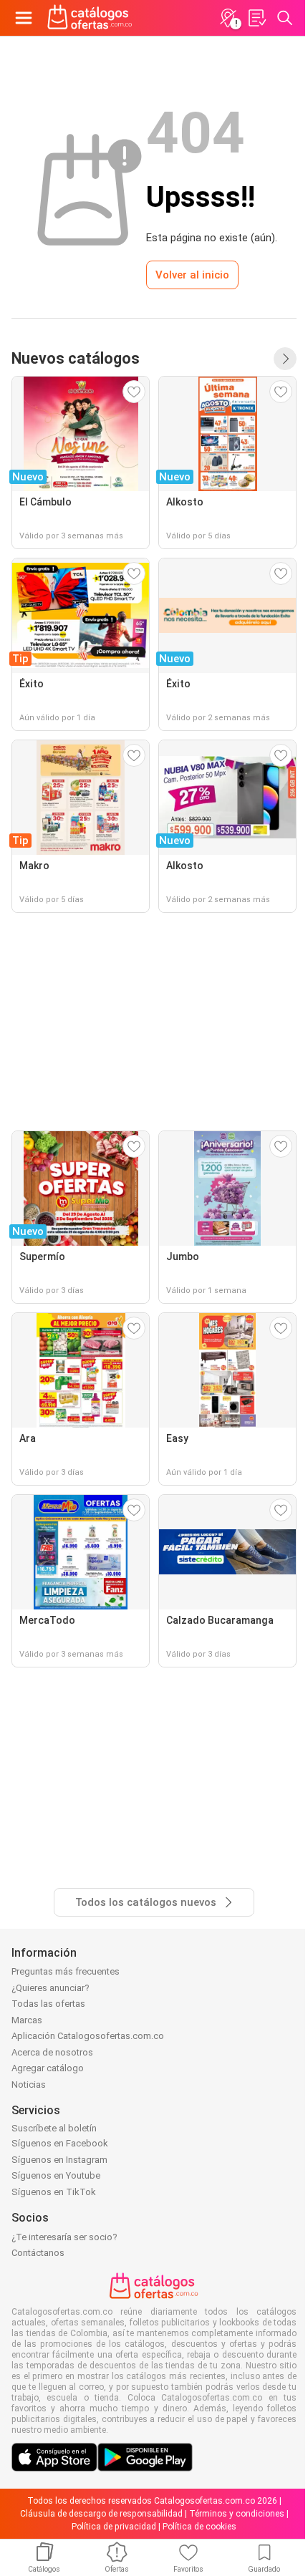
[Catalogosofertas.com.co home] (90, 18)
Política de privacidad (114, 2527)
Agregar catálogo (48, 2068)
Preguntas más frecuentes (66, 1971)
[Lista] (256, 18)
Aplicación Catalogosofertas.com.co (88, 2036)
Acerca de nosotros (52, 2052)
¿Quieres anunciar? (50, 1988)
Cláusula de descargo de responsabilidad (101, 2514)
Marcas (27, 2020)
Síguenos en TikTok (54, 2192)
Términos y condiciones (237, 2514)
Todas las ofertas (48, 2004)
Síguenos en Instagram (59, 2160)
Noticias (29, 2084)
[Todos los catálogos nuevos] (285, 359)
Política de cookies (199, 2527)
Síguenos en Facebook (60, 2143)
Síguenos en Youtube (56, 2175)
